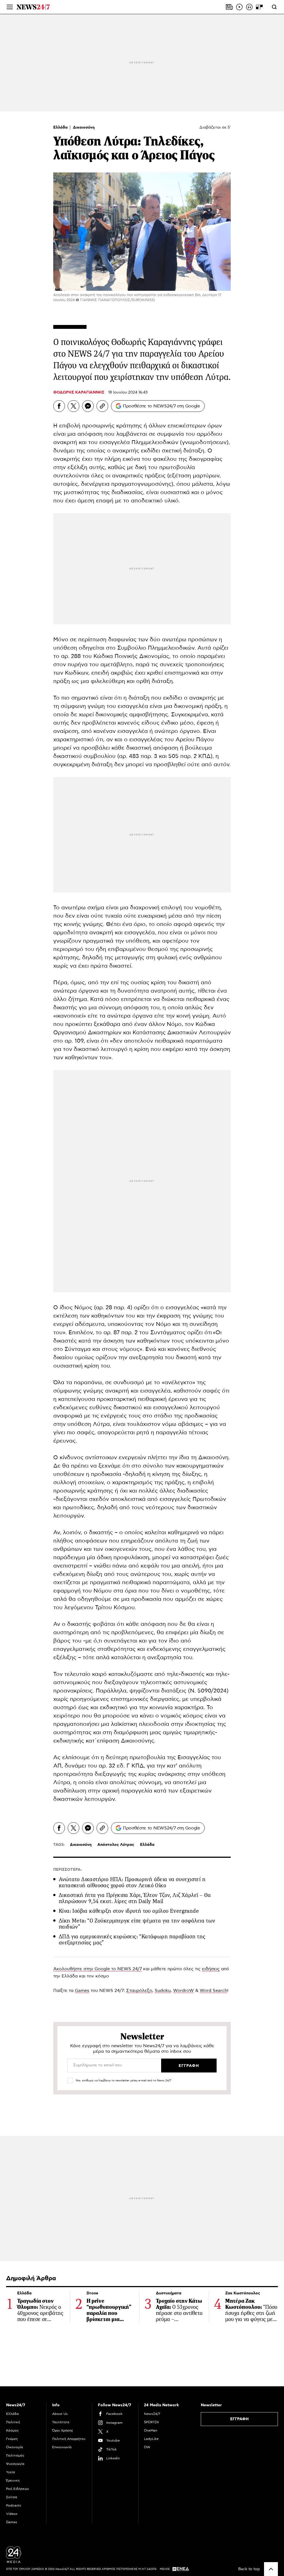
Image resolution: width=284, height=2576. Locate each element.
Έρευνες (13, 2480)
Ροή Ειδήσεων (18, 2489)
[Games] (259, 7)
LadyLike (151, 2439)
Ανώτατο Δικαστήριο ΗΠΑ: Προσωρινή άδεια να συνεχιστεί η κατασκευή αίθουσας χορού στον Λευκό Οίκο (132, 1882)
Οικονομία (15, 2447)
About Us (60, 2414)
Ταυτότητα (61, 2422)
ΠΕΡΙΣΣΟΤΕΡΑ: (68, 1870)
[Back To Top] (271, 2569)
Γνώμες (12, 2439)
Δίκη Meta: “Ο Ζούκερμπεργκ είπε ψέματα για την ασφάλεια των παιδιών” (137, 1924)
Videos (12, 2514)
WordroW (183, 1991)
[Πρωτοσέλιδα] (229, 7)
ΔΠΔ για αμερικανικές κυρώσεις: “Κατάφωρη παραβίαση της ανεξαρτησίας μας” (132, 1940)
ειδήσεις (211, 1969)
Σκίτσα (12, 2497)
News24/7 (152, 2414)
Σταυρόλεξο (139, 1991)
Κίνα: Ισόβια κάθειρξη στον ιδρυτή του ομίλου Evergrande (129, 1911)
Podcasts (14, 2505)
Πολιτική (13, 2422)
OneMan (151, 2430)
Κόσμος (12, 2430)
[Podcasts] (249, 7)
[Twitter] (73, 406)
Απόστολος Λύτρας (116, 1845)
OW (147, 2447)
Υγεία (11, 2472)
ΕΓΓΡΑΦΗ (239, 2419)
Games (82, 1991)
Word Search (213, 1991)
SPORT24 (151, 2422)
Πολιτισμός (15, 2455)
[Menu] (10, 7)
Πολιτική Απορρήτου (69, 2439)
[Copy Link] (102, 406)
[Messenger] (88, 406)
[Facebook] (59, 406)
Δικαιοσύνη (84, 127)
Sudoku (163, 1991)
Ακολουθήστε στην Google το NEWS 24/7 (97, 1969)
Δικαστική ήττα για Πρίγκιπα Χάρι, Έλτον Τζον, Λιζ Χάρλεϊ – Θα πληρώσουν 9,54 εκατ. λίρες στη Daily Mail (135, 1898)
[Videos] (239, 7)
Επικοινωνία (62, 2447)
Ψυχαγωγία (15, 2464)
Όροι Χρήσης (63, 2430)
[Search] (274, 7)
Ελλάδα (61, 127)
